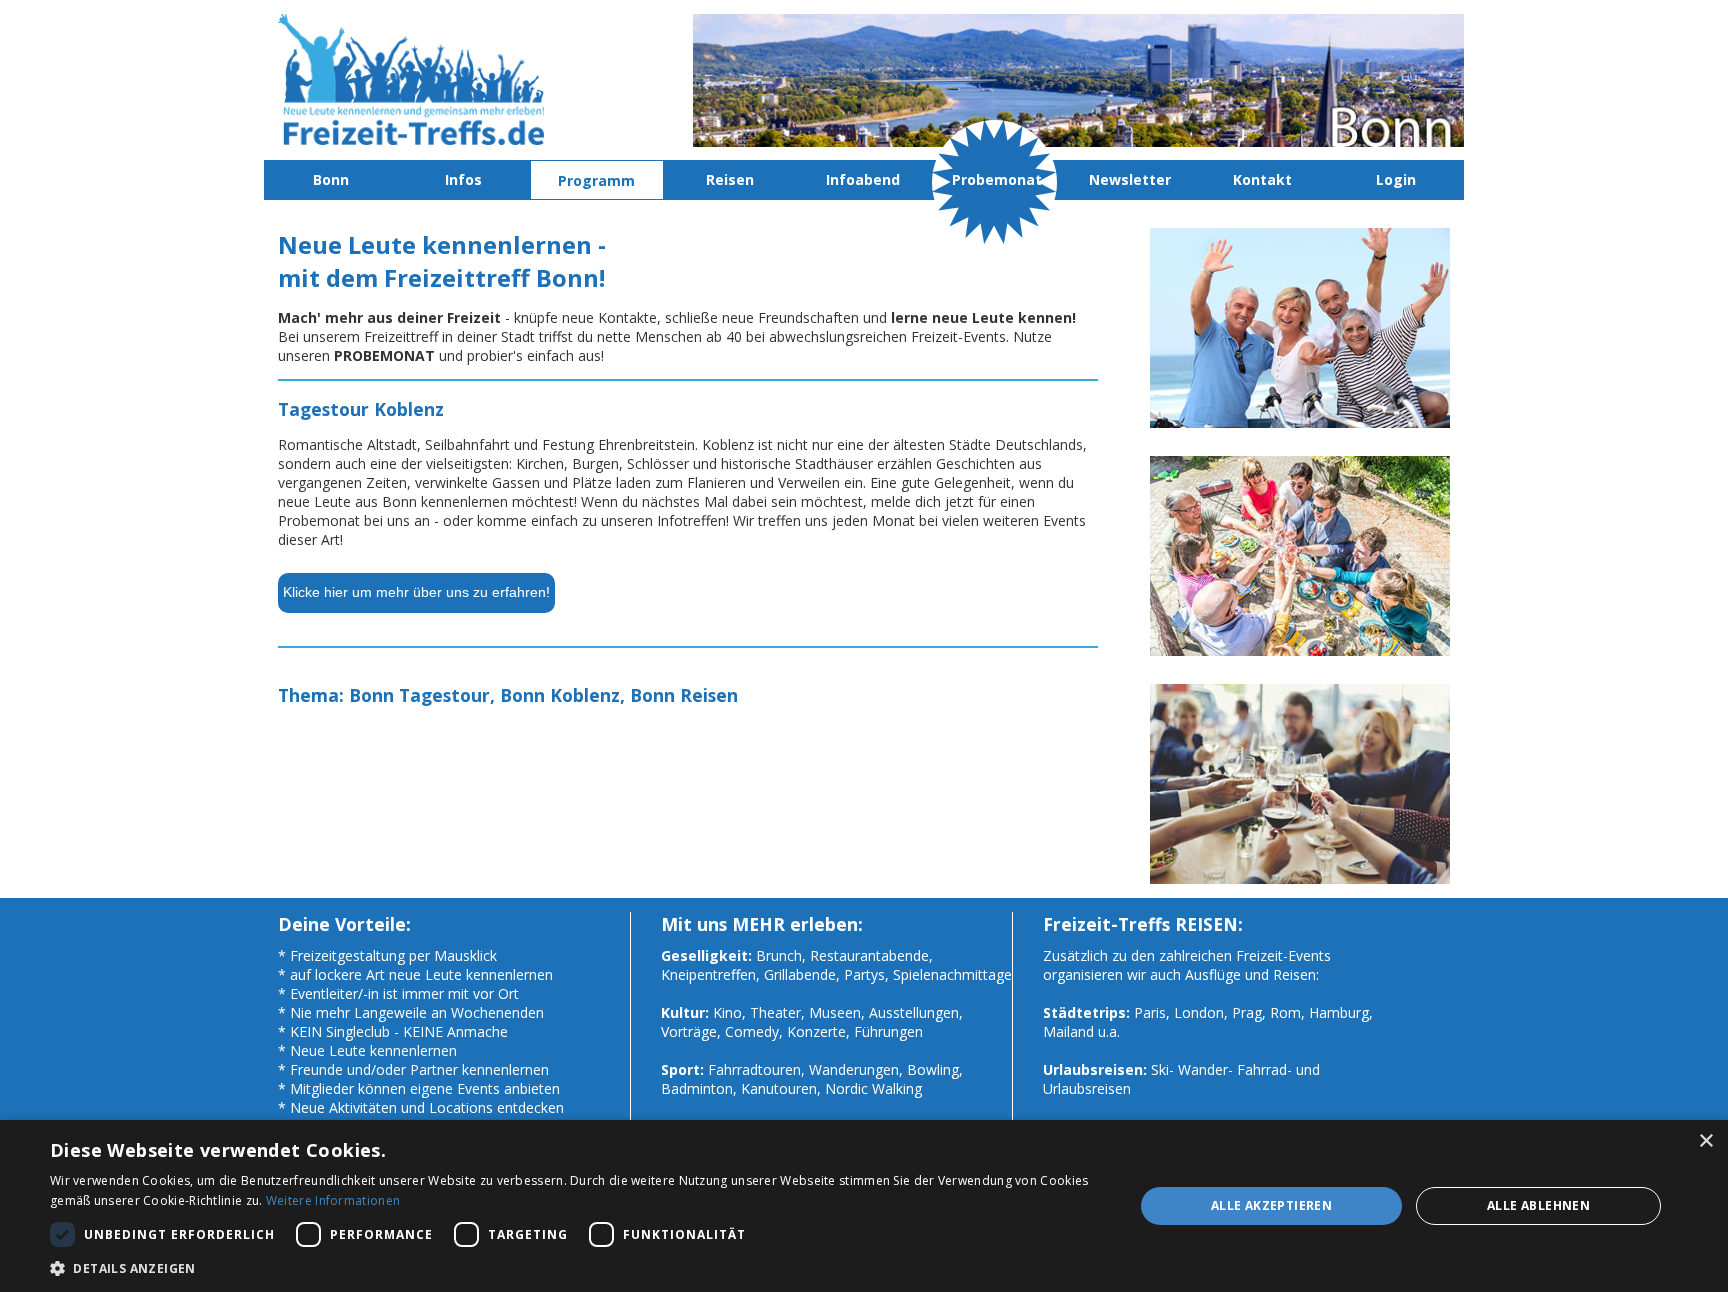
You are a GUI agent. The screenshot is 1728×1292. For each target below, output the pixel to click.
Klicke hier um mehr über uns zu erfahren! (416, 592)
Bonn (331, 179)
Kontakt (1262, 179)
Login (1396, 179)
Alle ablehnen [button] (1538, 1205)
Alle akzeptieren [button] (1271, 1205)
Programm (596, 180)
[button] (576, 1267)
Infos (463, 179)
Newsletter (1130, 179)
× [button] (1705, 1141)
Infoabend (863, 179)
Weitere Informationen (333, 1200)
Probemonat (997, 179)
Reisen (730, 179)
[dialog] (864, 1206)
